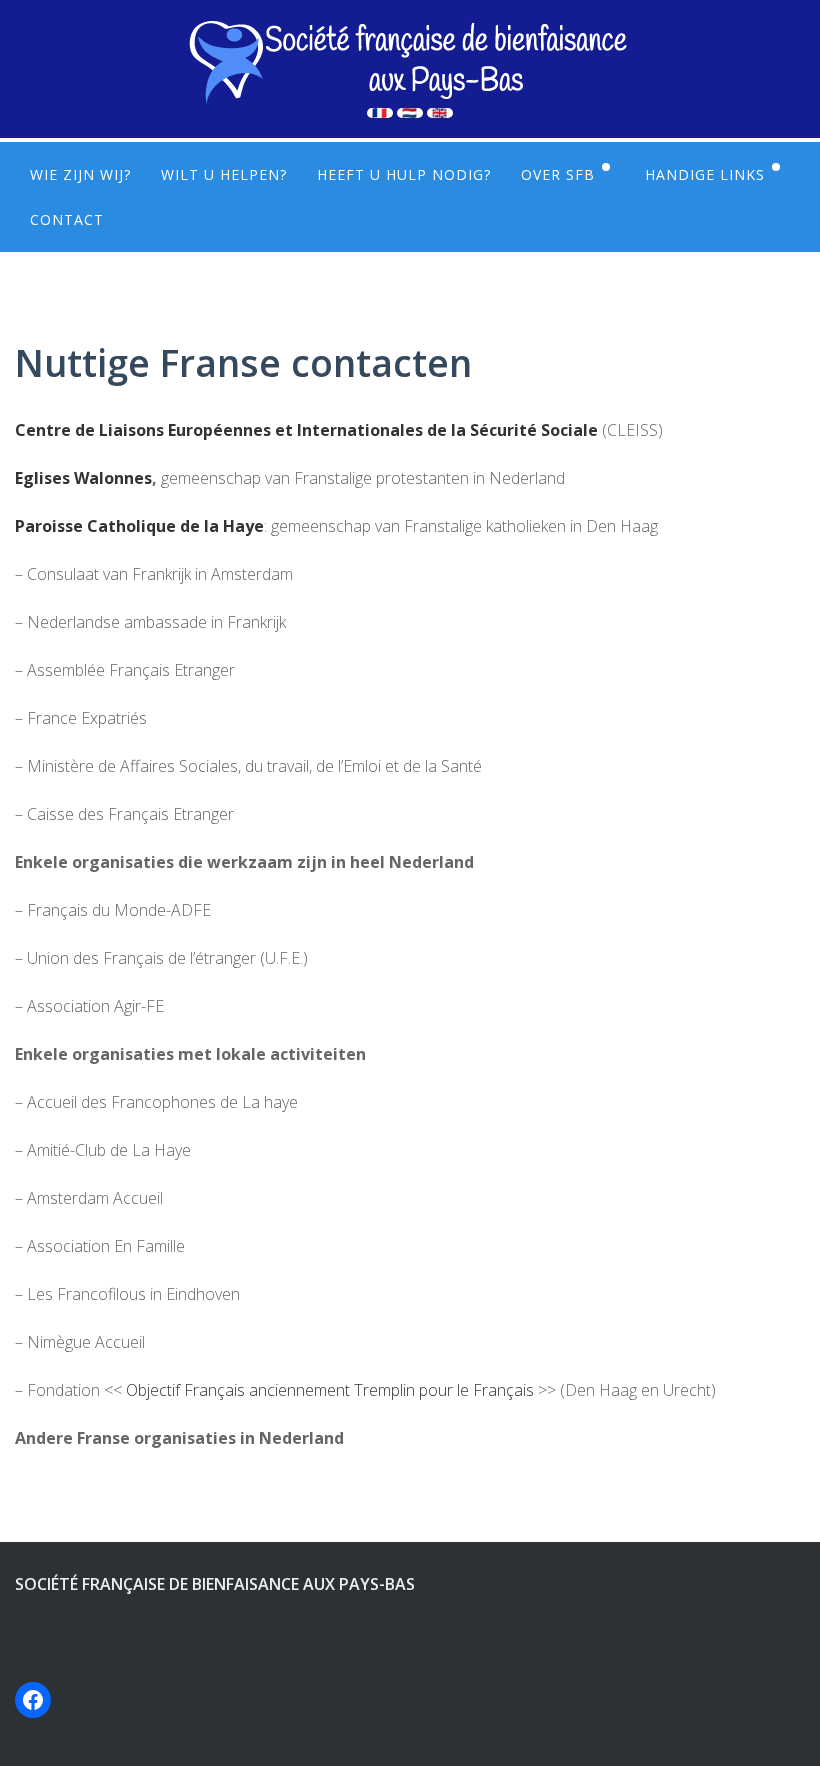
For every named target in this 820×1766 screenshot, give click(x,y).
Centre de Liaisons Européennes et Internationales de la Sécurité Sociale (306, 430)
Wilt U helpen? (224, 174)
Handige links (705, 174)
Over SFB (558, 174)
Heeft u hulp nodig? (404, 174)
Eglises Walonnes (83, 478)
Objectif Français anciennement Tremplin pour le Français (330, 1390)
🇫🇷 (380, 113)
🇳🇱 (410, 113)
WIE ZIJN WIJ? (80, 174)
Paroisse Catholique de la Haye (139, 526)
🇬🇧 (440, 113)
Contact (67, 219)
